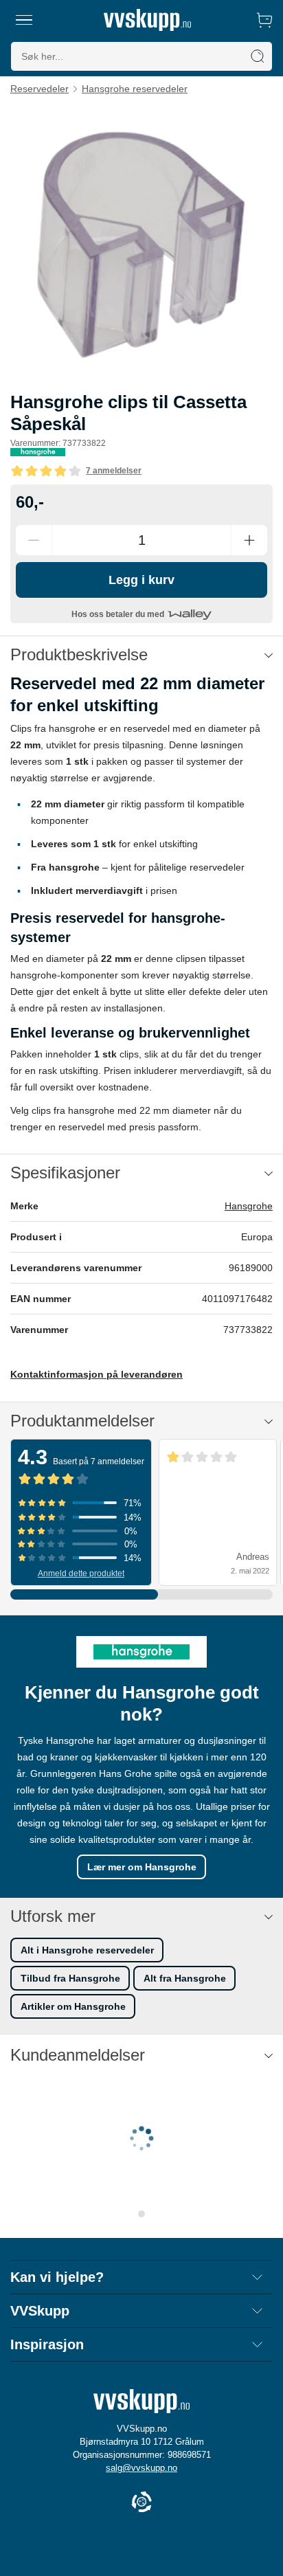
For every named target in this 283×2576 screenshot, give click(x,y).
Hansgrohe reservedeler (135, 89)
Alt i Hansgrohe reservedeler (87, 1950)
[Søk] (258, 56)
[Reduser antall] (34, 540)
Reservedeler (39, 89)
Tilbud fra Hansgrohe (70, 1978)
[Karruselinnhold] (141, 243)
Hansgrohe (249, 1206)
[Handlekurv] (264, 20)
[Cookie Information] (141, 2503)
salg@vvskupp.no (141, 2468)
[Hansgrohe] (38, 452)
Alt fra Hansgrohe (185, 1978)
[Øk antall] (249, 540)
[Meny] (24, 20)
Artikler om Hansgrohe (73, 2006)
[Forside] (147, 20)
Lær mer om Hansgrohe (142, 1867)
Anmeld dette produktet (81, 1573)
